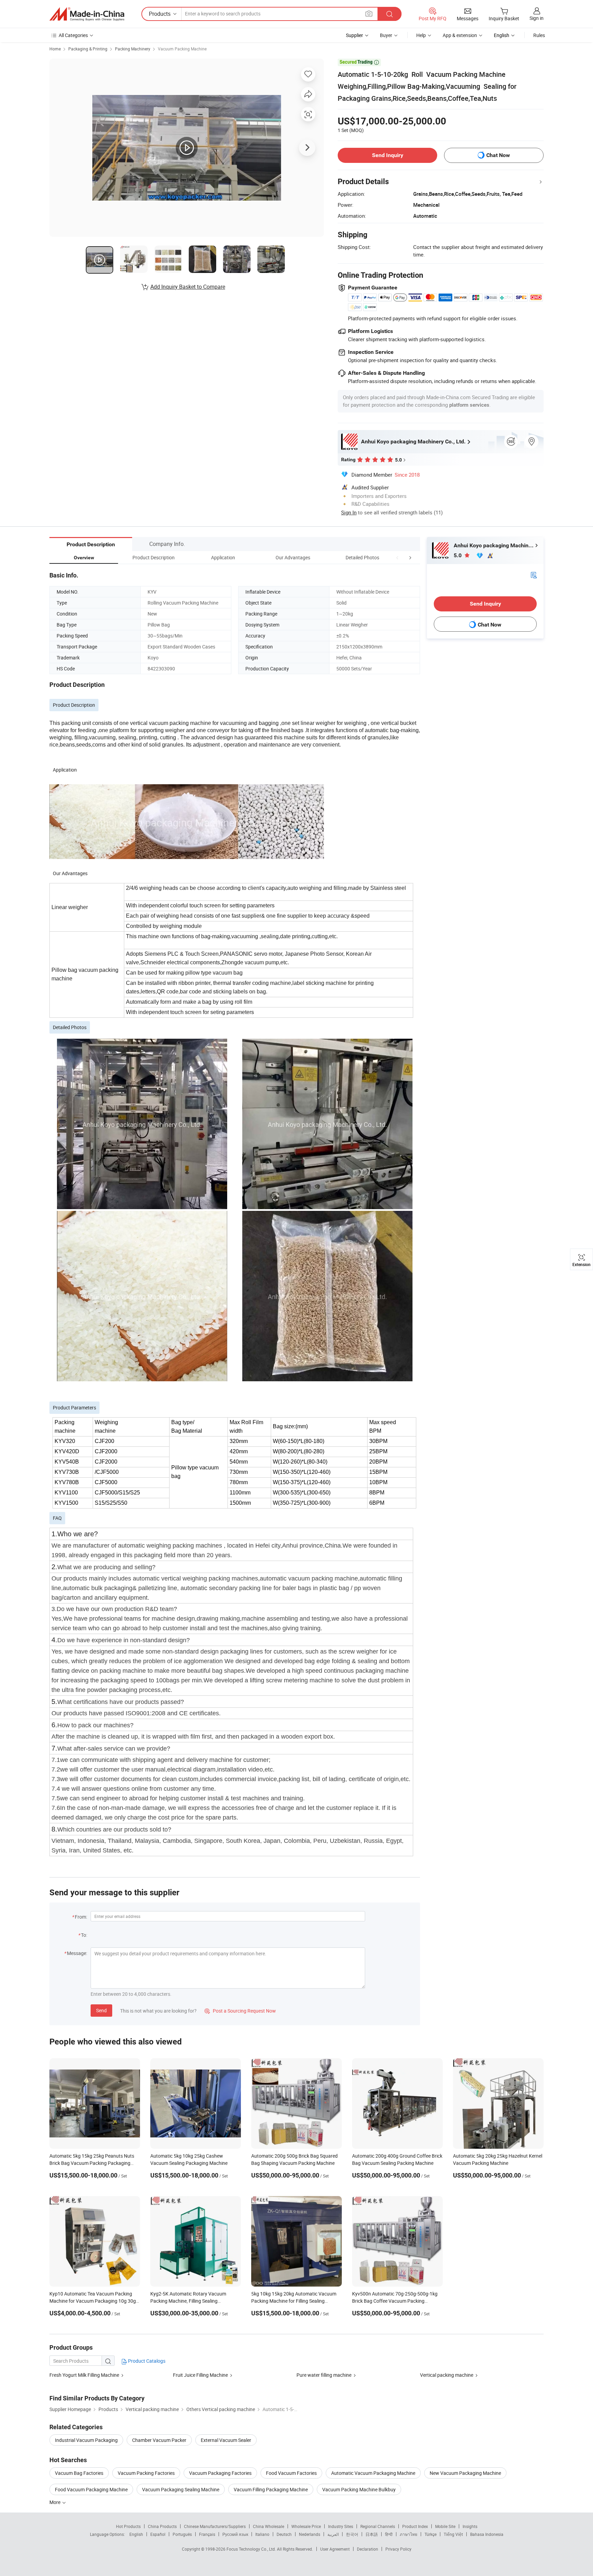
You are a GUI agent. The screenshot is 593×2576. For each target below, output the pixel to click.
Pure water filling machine (324, 2375)
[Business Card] (534, 575)
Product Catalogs (146, 2361)
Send (101, 2010)
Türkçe (431, 2534)
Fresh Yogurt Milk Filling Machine (84, 2375)
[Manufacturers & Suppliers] (87, 14)
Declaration (368, 2549)
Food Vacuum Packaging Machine (91, 2489)
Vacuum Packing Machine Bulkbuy (359, 2489)
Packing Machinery (133, 49)
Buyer (386, 35)
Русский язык (235, 2534)
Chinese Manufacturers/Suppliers (215, 2526)
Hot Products (128, 2526)
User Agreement (335, 2549)
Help (421, 35)
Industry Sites (341, 2526)
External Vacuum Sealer (226, 2440)
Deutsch (284, 2534)
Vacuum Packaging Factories (220, 2473)
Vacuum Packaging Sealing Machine (181, 2489)
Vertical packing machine (447, 2375)
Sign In (349, 512)
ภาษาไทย (409, 2534)
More (55, 2502)
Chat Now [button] (498, 155)
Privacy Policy (398, 2549)
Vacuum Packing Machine (182, 49)
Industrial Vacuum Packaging (86, 2440)
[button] (397, 557)
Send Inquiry (388, 155)
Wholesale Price (306, 2526)
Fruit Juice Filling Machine (200, 2375)
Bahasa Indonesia (487, 2534)
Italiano (262, 2534)
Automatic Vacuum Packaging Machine (373, 2473)
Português (182, 2534)
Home (55, 49)
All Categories (73, 35)
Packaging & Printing (88, 49)
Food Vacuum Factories (291, 2473)
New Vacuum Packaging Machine (465, 2473)
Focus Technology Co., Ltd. (252, 2549)
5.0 (458, 555)
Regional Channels (378, 2526)
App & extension (460, 35)
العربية (333, 2534)
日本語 (372, 2534)
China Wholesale (269, 2526)
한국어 (352, 2534)
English (136, 2534)
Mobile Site (445, 2526)
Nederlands (310, 2534)
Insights (470, 2526)
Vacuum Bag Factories (79, 2473)
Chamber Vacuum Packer (159, 2440)
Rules (539, 35)
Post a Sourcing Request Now (240, 2011)
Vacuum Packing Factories (146, 2473)
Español (158, 2534)
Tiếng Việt (453, 2534)
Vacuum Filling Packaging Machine (271, 2489)
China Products (162, 2526)
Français (207, 2534)
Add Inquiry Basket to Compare (188, 287)
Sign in (537, 18)
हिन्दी (389, 2534)
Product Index (415, 2526)
